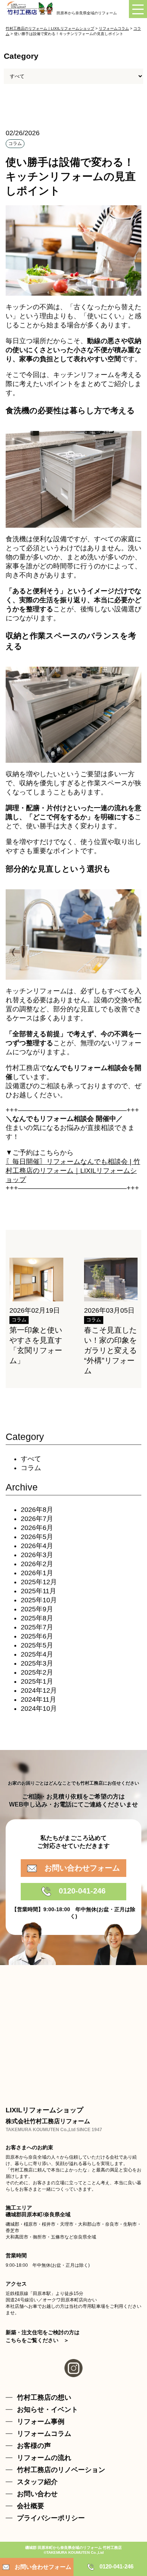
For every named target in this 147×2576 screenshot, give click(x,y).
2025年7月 (37, 1627)
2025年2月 (37, 1672)
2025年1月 (37, 1681)
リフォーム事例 (41, 2422)
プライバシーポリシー (51, 2518)
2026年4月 (37, 1546)
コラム (31, 1468)
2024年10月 (39, 1709)
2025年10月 (39, 1600)
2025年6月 (37, 1636)
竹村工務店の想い (44, 2397)
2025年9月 (37, 1609)
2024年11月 (38, 1700)
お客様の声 (34, 2446)
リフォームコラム (44, 2434)
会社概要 (31, 2506)
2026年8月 (37, 1510)
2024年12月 (39, 1690)
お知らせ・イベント (47, 2410)
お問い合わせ (37, 2494)
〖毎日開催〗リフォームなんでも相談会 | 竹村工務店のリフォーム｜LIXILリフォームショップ (73, 1171)
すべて (31, 1459)
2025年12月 (39, 1582)
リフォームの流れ (44, 2458)
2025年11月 (38, 1591)
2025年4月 (37, 1654)
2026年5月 (37, 1537)
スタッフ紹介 (37, 2482)
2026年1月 (37, 1573)
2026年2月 (37, 1564)
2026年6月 (37, 1528)
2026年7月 (37, 1519)
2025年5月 (37, 1645)
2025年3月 (37, 1663)
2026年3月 (37, 1555)
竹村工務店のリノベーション (61, 2470)
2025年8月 (37, 1618)
